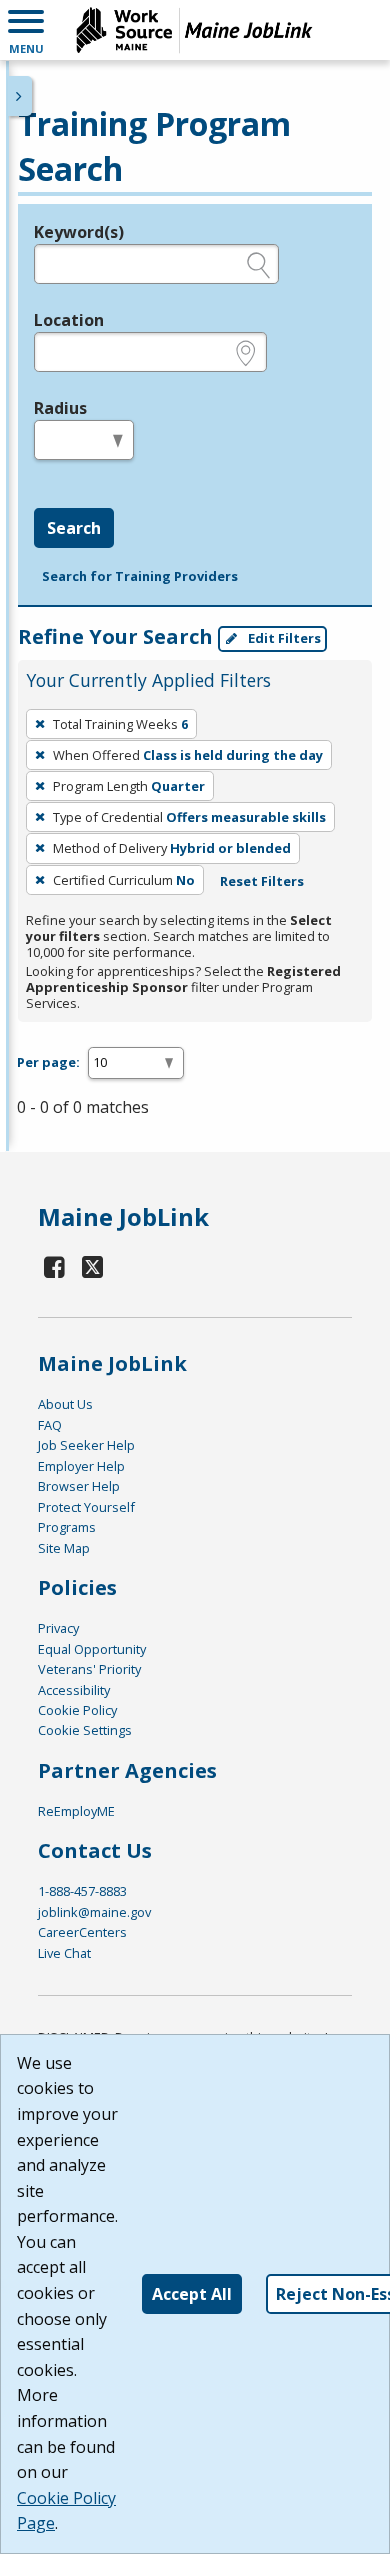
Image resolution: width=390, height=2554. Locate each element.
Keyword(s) (79, 232)
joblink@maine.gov (94, 1912)
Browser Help (79, 1486)
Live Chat (64, 1953)
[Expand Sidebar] (20, 96)
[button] (26, 30)
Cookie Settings (85, 1730)
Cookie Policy (77, 1710)
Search (74, 528)
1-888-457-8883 (82, 1891)
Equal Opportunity (92, 1649)
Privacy (58, 1628)
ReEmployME (76, 1811)
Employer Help (81, 1466)
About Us (65, 1404)
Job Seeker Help (86, 1445)
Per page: (48, 1062)
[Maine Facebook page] (55, 1266)
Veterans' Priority (89, 1669)
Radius (60, 408)
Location (69, 320)
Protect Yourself (86, 1507)
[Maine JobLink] (195, 30)
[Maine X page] (92, 1266)
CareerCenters (82, 1932)
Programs (67, 1527)
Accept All (192, 2294)
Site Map (64, 1548)
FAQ (50, 1425)
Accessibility (74, 1690)
